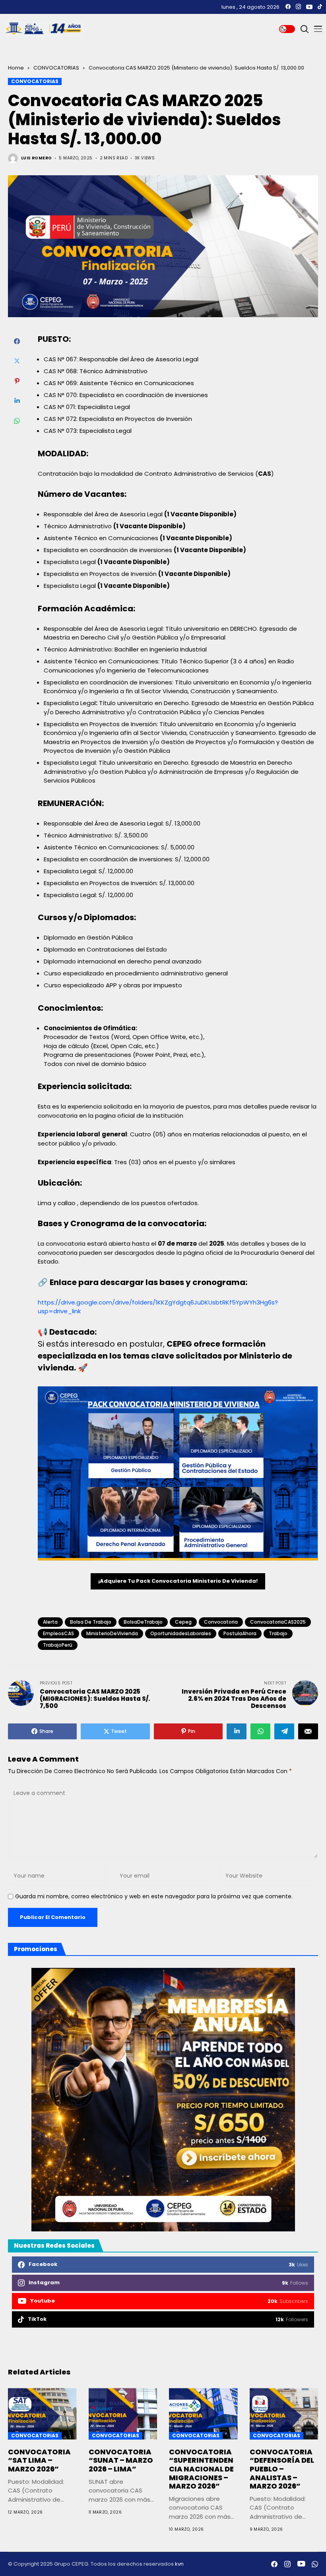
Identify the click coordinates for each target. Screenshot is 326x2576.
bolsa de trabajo (91, 1622)
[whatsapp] (315, 2564)
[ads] (163, 2100)
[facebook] (288, 7)
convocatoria (221, 1622)
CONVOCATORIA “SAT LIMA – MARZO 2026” (39, 2460)
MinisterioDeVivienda (112, 1633)
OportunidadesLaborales (181, 1633)
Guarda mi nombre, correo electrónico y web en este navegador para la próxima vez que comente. (154, 1897)
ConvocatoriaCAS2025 (278, 1622)
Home (16, 68)
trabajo (278, 1633)
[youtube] (309, 7)
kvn (179, 2564)
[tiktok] (320, 7)
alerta (50, 1622)
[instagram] (298, 7)
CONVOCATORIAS (56, 68)
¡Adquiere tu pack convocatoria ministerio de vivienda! (178, 1581)
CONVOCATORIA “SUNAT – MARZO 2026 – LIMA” (121, 2460)
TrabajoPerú (58, 1645)
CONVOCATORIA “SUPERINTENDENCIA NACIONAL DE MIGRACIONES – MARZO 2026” (201, 2469)
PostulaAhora (240, 1633)
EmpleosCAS (58, 1633)
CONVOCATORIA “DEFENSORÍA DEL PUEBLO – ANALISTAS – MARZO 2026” (282, 2469)
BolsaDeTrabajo (143, 1622)
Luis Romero (36, 158)
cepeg (183, 1622)
